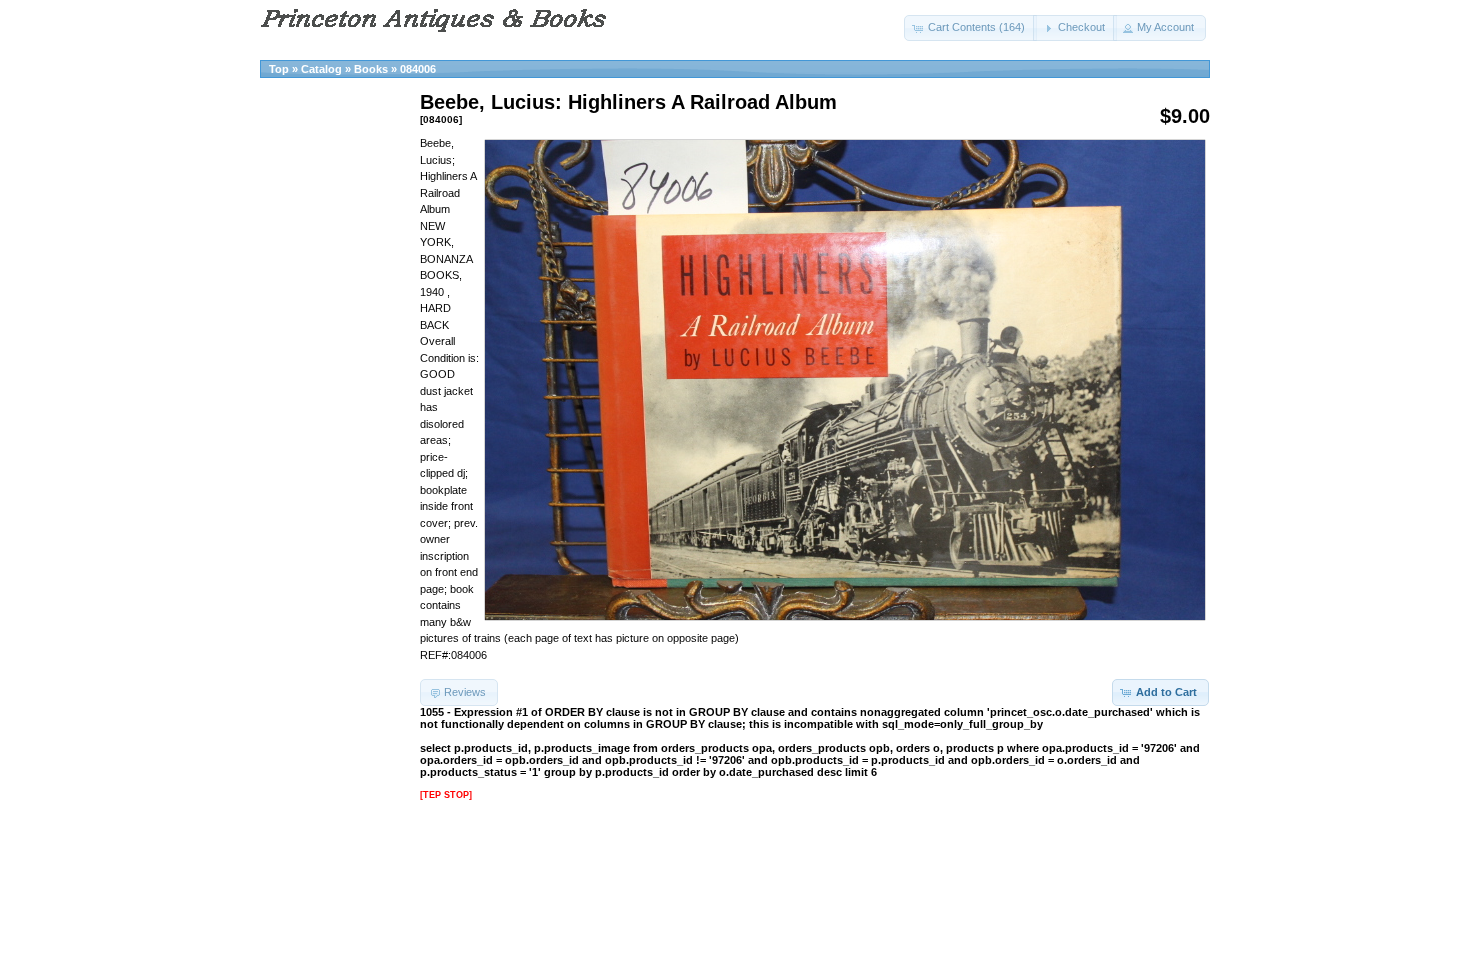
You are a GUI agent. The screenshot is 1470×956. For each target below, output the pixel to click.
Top (279, 69)
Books (371, 69)
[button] (970, 28)
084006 (418, 69)
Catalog (321, 69)
